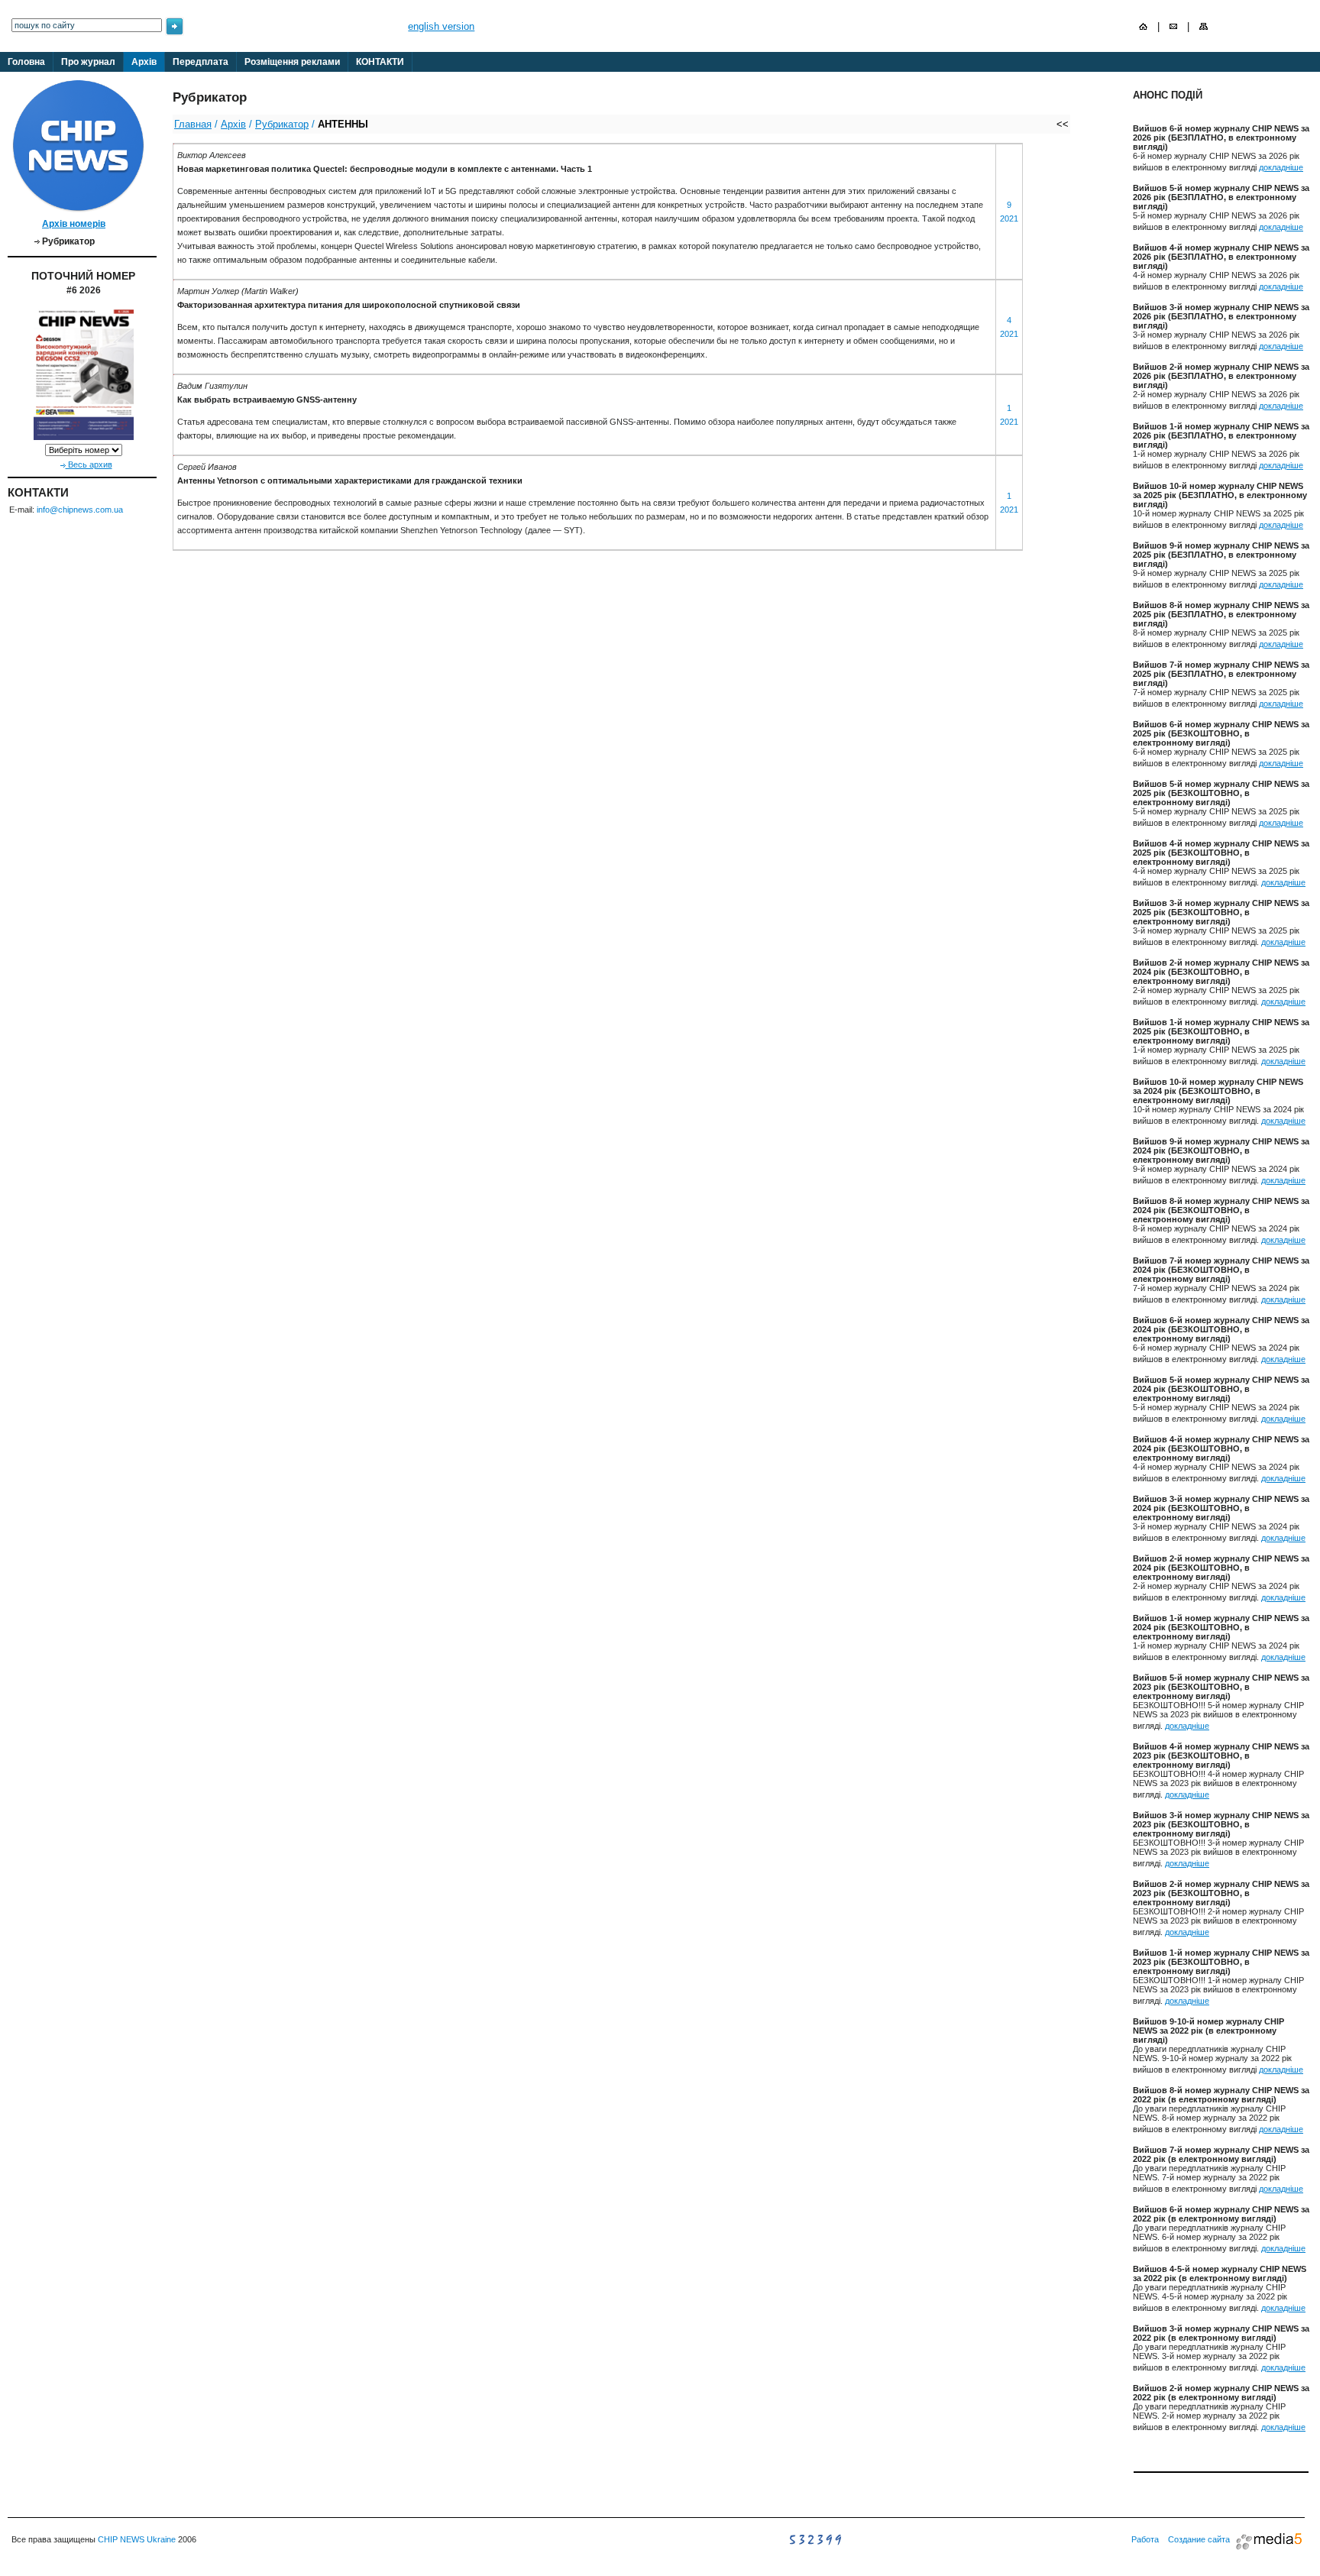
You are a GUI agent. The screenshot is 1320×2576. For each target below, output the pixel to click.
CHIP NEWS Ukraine (137, 2539)
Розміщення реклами (292, 62)
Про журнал (88, 62)
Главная (193, 124)
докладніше (1281, 167)
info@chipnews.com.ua (80, 510)
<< (1063, 124)
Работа (1145, 2539)
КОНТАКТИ (380, 62)
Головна (26, 62)
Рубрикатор (282, 124)
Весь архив (89, 464)
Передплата (201, 62)
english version (441, 26)
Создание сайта (1199, 2539)
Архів (144, 62)
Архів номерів (74, 224)
